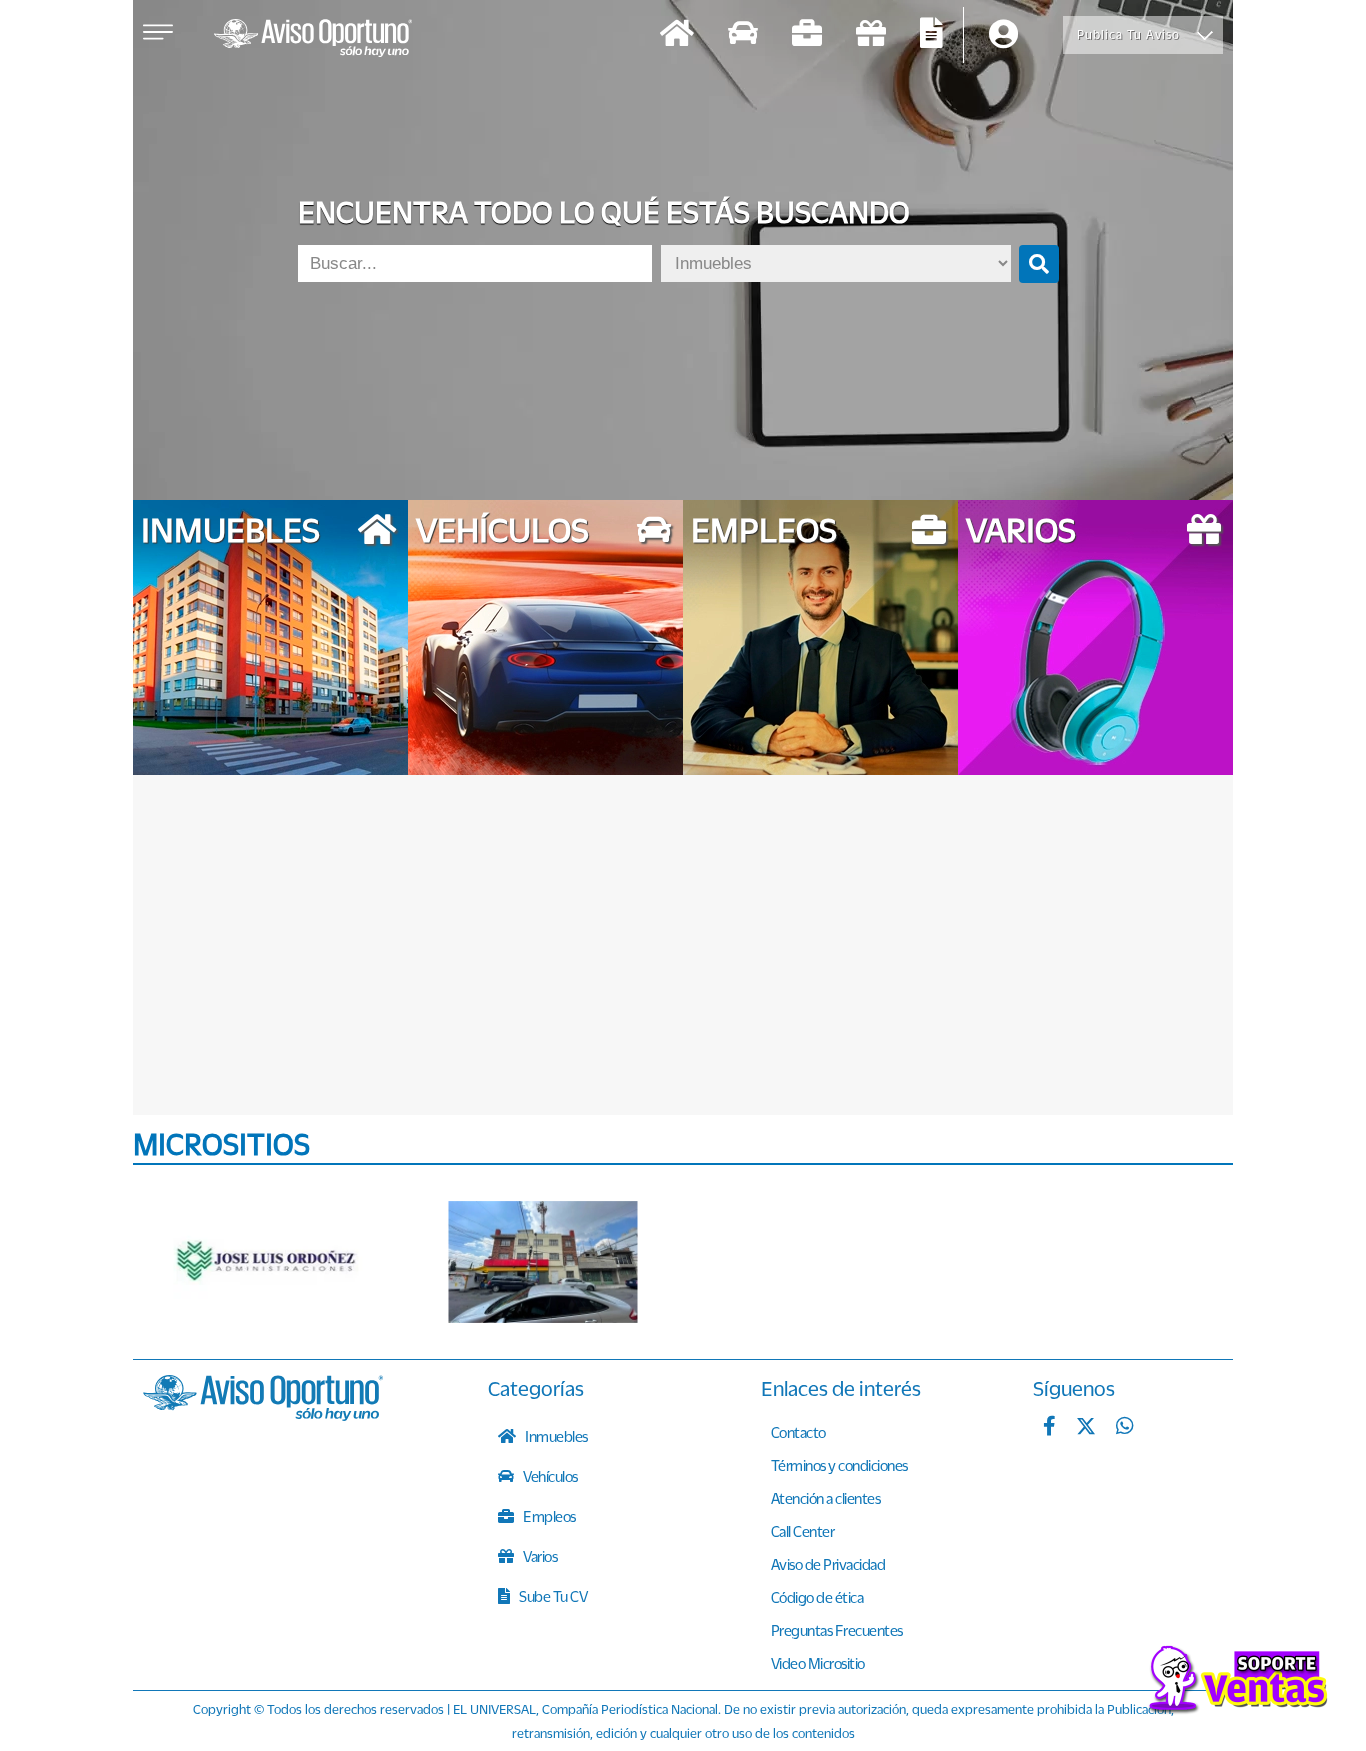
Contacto (798, 1432)
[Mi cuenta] (1003, 35)
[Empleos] (807, 35)
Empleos (548, 1516)
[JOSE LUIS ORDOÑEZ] (268, 1262)
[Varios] (871, 35)
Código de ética (817, 1597)
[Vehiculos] (743, 35)
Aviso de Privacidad (828, 1564)
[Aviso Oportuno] (263, 1415)
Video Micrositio (818, 1663)
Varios (539, 1556)
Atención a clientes (826, 1498)
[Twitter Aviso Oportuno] (1086, 1428)
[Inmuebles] (677, 35)
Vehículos (549, 1476)
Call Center (803, 1531)
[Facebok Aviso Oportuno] (1049, 1428)
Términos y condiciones (839, 1465)
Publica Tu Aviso (1128, 34)
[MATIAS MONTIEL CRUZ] (543, 1262)
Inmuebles (555, 1436)
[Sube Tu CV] (931, 35)
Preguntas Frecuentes (837, 1630)
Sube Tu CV (552, 1596)
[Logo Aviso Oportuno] (313, 40)
